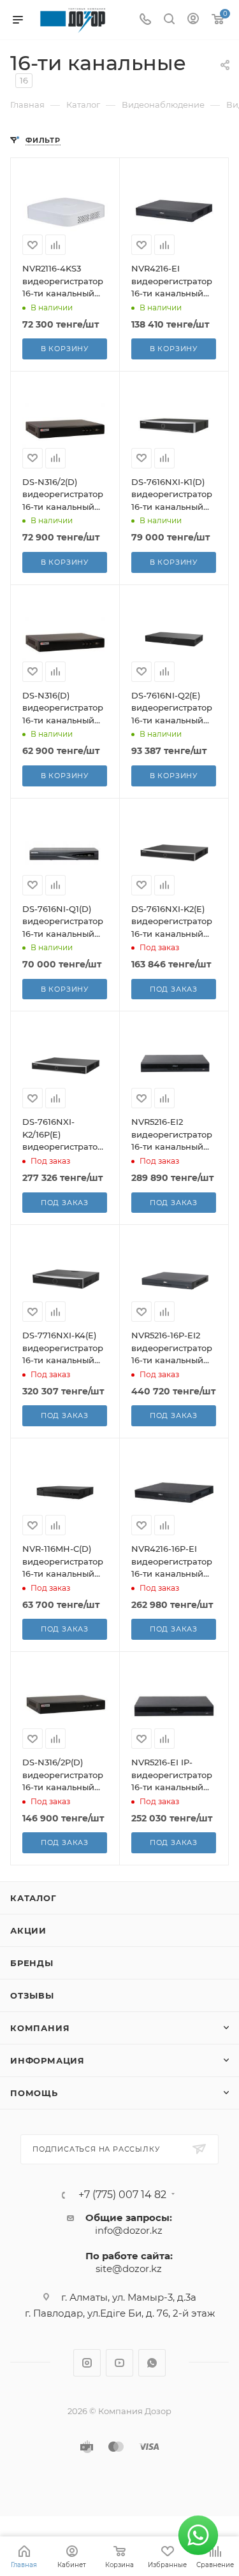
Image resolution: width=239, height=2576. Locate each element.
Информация (47, 2060)
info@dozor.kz (129, 2230)
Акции (28, 1930)
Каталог (33, 1898)
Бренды (32, 1963)
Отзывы (32, 1995)
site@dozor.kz (129, 2268)
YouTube (119, 2363)
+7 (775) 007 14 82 (122, 2195)
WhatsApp (152, 2363)
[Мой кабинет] (193, 20)
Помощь (34, 2093)
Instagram (87, 2363)
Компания (40, 2028)
